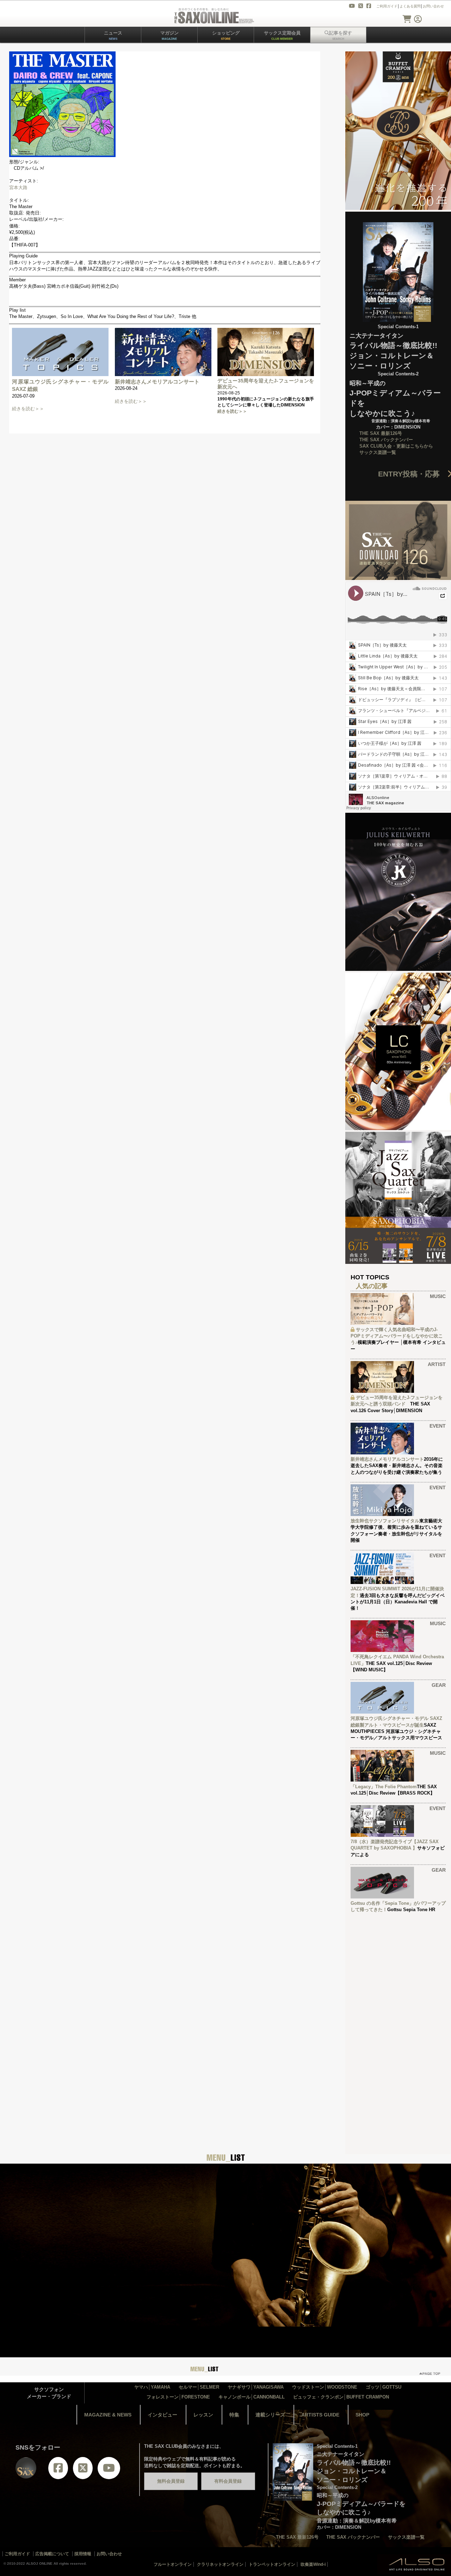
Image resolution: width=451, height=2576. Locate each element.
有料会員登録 (228, 2481)
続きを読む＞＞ (28, 409)
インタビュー (162, 2415)
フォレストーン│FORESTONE (178, 2397)
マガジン (169, 35)
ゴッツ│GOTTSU (384, 2387)
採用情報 (83, 2554)
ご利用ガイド (387, 6)
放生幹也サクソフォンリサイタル (385, 1521)
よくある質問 (410, 6)
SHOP (362, 2415)
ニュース (113, 35)
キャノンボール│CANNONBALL (252, 2397)
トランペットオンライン (272, 2564)
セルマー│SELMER (199, 2387)
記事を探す (341, 35)
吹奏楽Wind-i (313, 2564)
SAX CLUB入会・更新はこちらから (396, 446)
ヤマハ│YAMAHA (152, 2387)
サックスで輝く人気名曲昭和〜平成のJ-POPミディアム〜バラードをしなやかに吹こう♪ (397, 1336)
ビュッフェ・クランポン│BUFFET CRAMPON (341, 2397)
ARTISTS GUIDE (320, 2415)
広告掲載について (52, 2554)
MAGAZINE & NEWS (108, 2415)
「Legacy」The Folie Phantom (384, 1787)
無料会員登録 (171, 2481)
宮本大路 (18, 188)
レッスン (203, 2415)
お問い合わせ (433, 6)
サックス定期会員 (282, 35)
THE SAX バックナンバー (386, 440)
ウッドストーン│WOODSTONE (325, 2387)
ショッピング (226, 35)
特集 (234, 2415)
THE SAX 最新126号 (381, 433)
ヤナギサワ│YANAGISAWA (256, 2387)
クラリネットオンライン (220, 2564)
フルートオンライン (173, 2564)
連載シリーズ (270, 2415)
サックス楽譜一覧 (378, 452)
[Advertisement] (398, 2025)
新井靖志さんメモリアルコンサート (157, 382)
